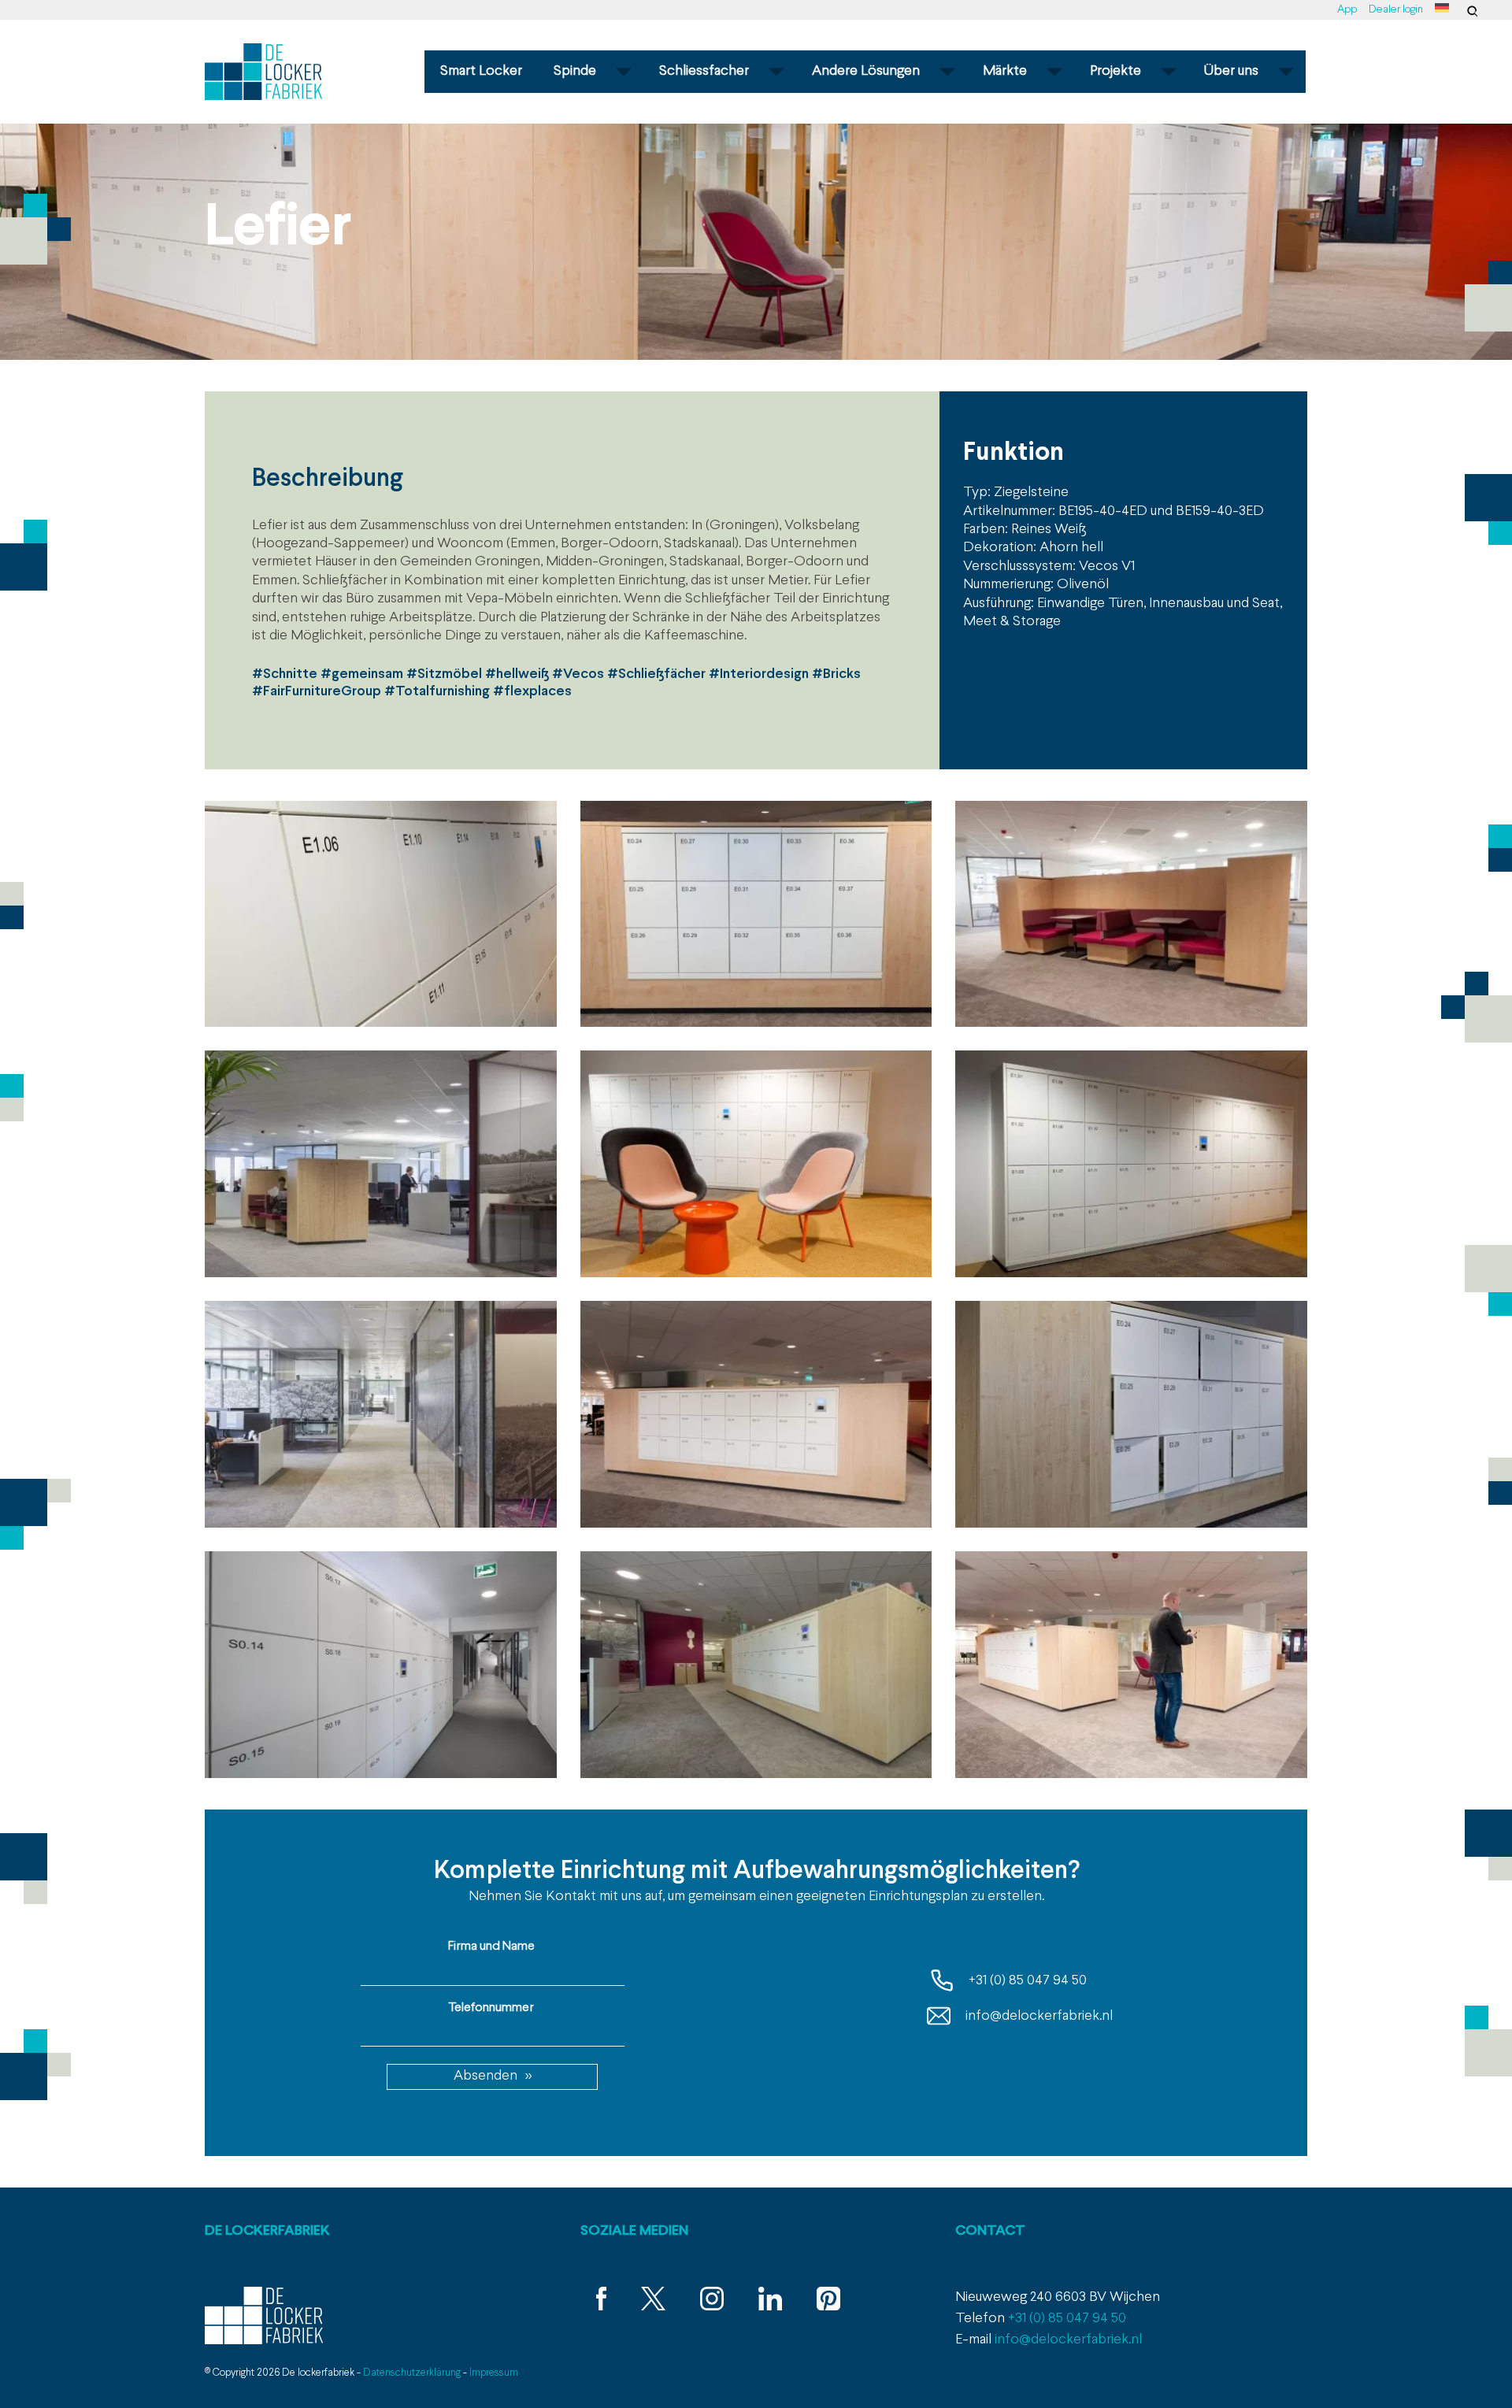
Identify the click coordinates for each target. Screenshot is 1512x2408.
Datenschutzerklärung (412, 2373)
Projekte (1115, 71)
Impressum (494, 2373)
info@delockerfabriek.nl (1038, 2016)
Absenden (485, 2076)
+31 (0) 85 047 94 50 (1026, 1981)
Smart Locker (481, 71)
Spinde (575, 71)
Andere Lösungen (866, 71)
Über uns (1231, 71)
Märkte (1005, 71)
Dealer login (1396, 10)
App (1347, 10)
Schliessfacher (704, 71)
